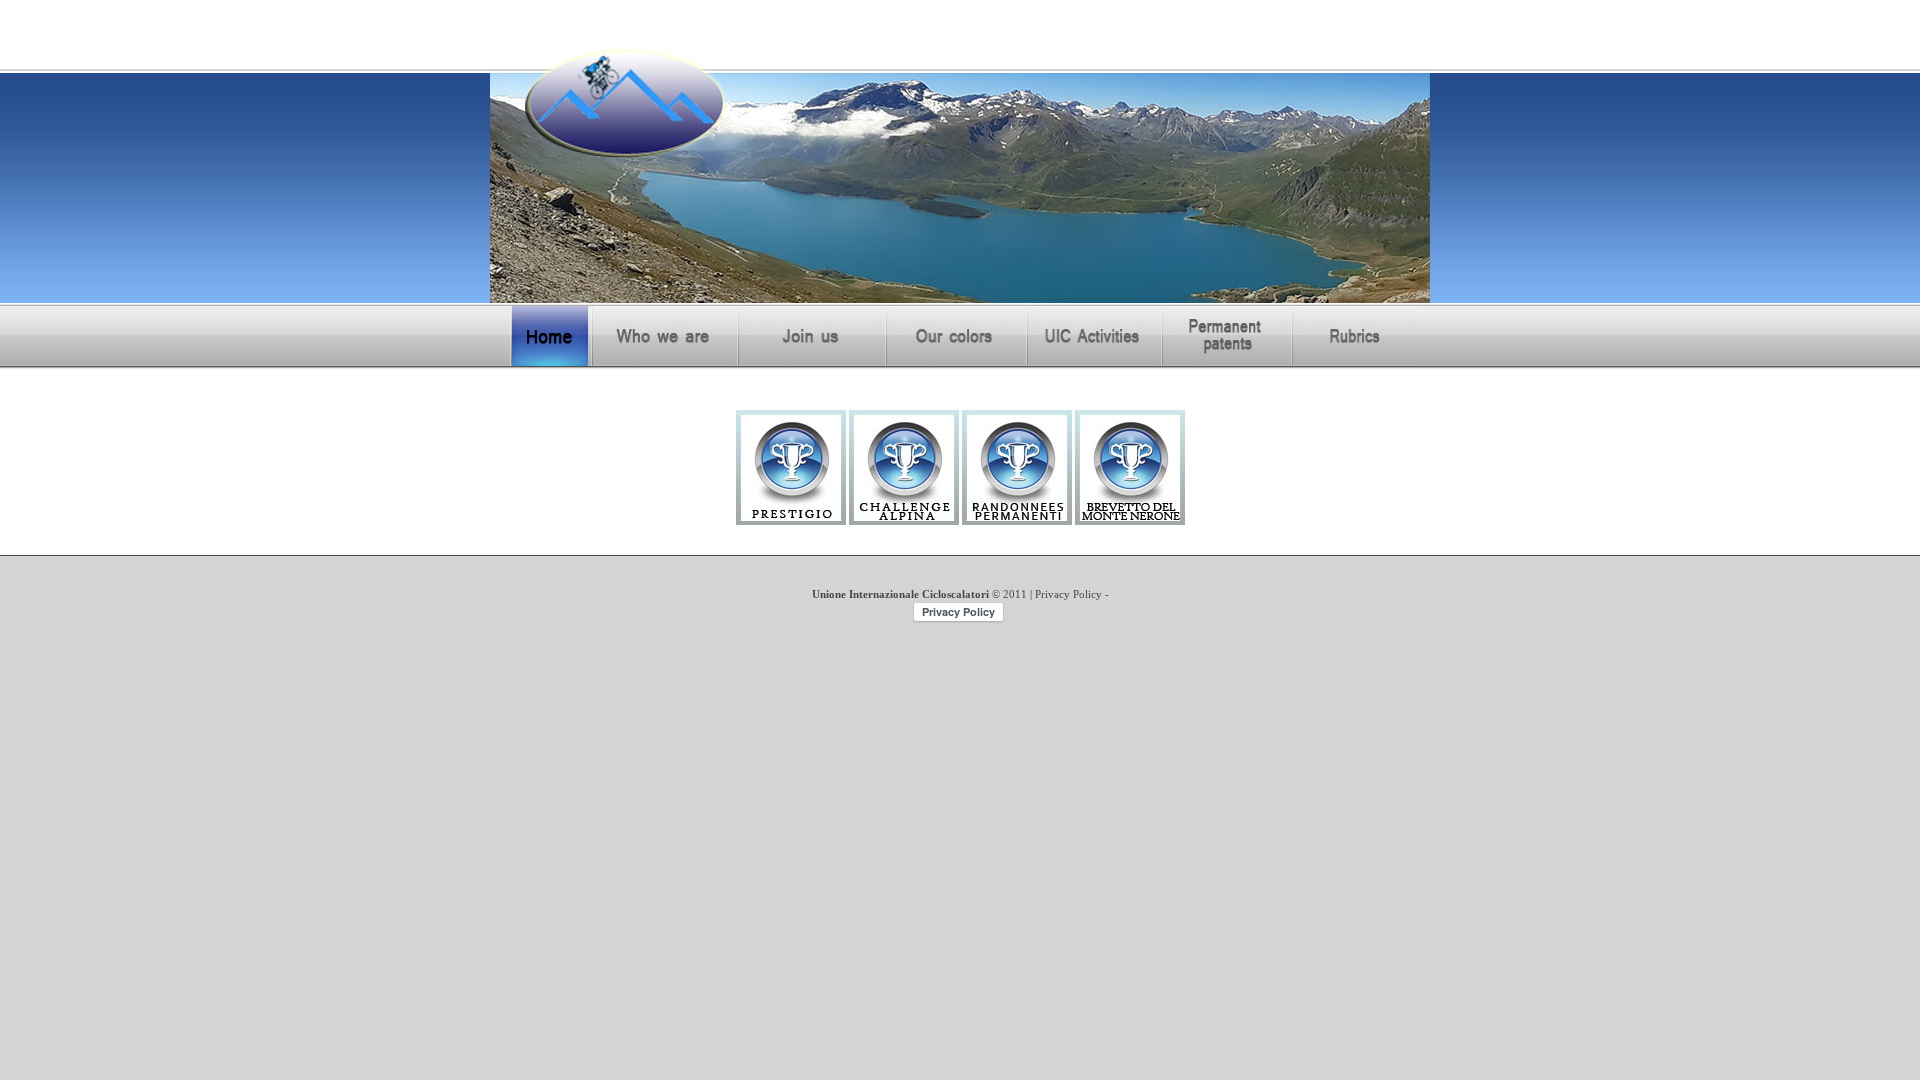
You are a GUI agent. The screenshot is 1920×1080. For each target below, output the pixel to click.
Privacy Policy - (1072, 594)
